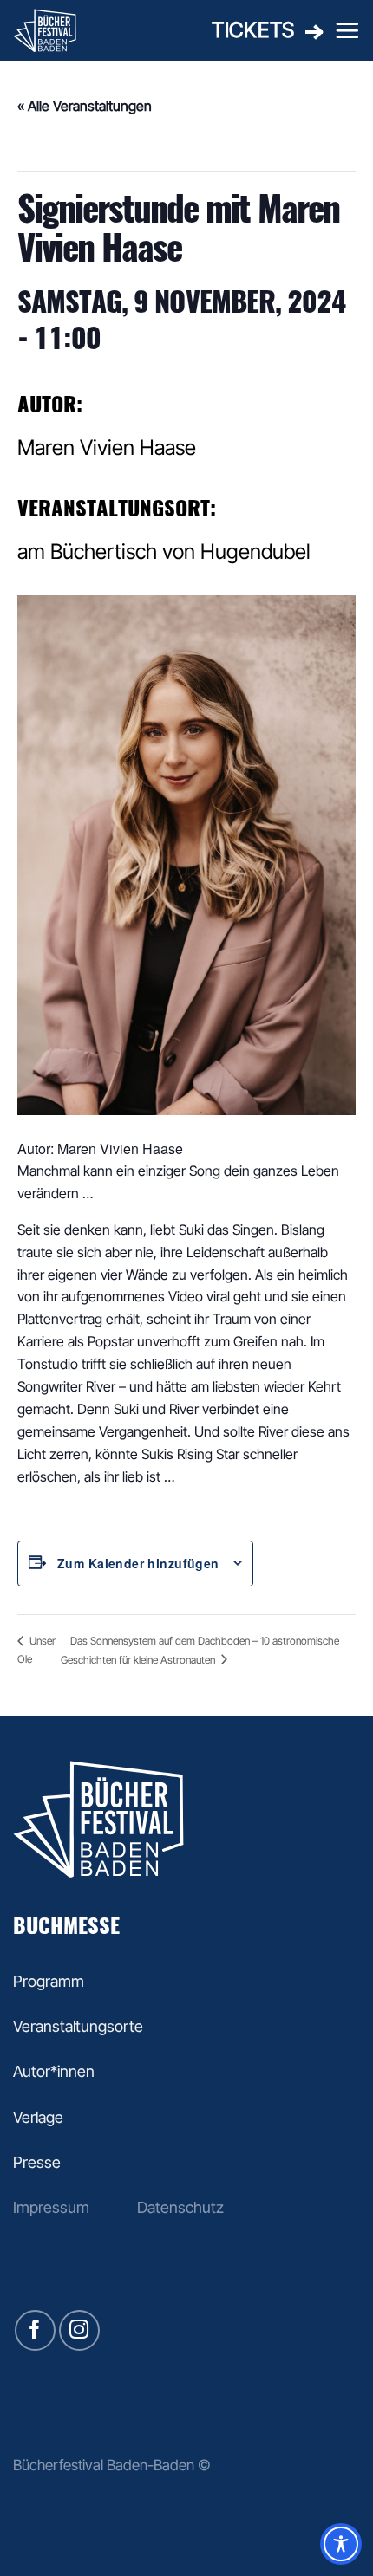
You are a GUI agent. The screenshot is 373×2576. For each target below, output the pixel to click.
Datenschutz (180, 2207)
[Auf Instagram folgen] (79, 2330)
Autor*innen (54, 2071)
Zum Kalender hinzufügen (138, 1563)
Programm (49, 1981)
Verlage (38, 2117)
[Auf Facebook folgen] (35, 2330)
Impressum (51, 2207)
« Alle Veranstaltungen (85, 106)
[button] (347, 30)
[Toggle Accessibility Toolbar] (341, 2544)
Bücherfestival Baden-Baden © (112, 2465)
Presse (37, 2162)
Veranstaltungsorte (78, 2026)
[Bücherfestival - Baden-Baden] (84, 30)
